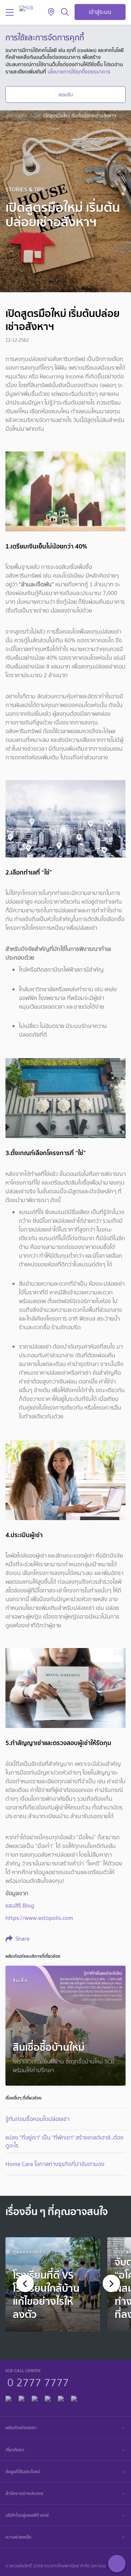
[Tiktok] (35, 2397)
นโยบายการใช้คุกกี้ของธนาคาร (79, 72)
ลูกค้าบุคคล (16, 116)
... (35, 116)
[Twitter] (61, 2397)
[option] (53, 2284)
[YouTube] (48, 2397)
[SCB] (26, 8)
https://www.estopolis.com (39, 1918)
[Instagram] (74, 2397)
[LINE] (21, 2397)
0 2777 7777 (38, 2382)
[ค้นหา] (65, 12)
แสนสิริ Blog (20, 1906)
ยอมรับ (66, 95)
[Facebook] (8, 2397)
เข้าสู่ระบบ (100, 12)
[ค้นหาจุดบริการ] (51, 12)
